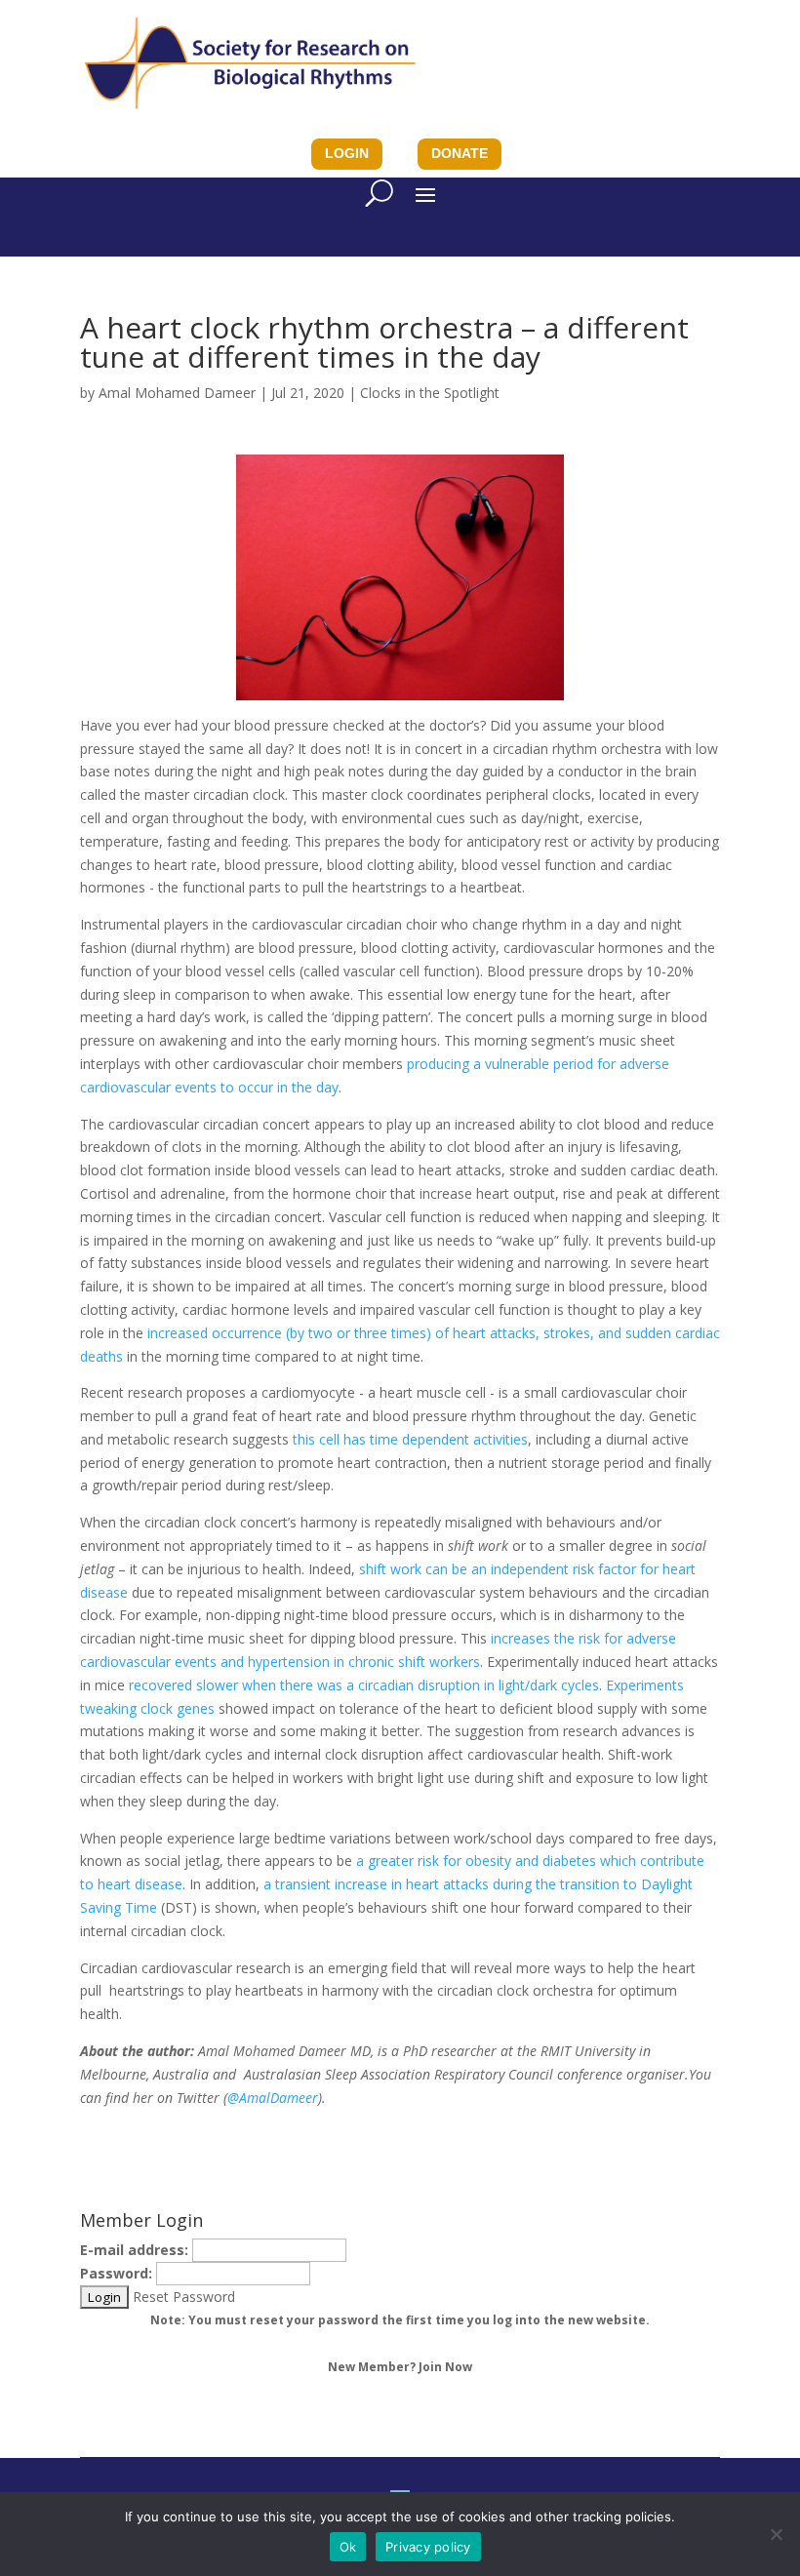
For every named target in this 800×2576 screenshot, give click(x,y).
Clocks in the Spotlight (430, 393)
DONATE (460, 153)
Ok (348, 2547)
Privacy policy (428, 2547)
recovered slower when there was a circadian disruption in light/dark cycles (362, 1685)
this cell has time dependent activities (410, 1439)
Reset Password (184, 2297)
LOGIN (347, 153)
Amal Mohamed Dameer (177, 393)
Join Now (445, 2367)
